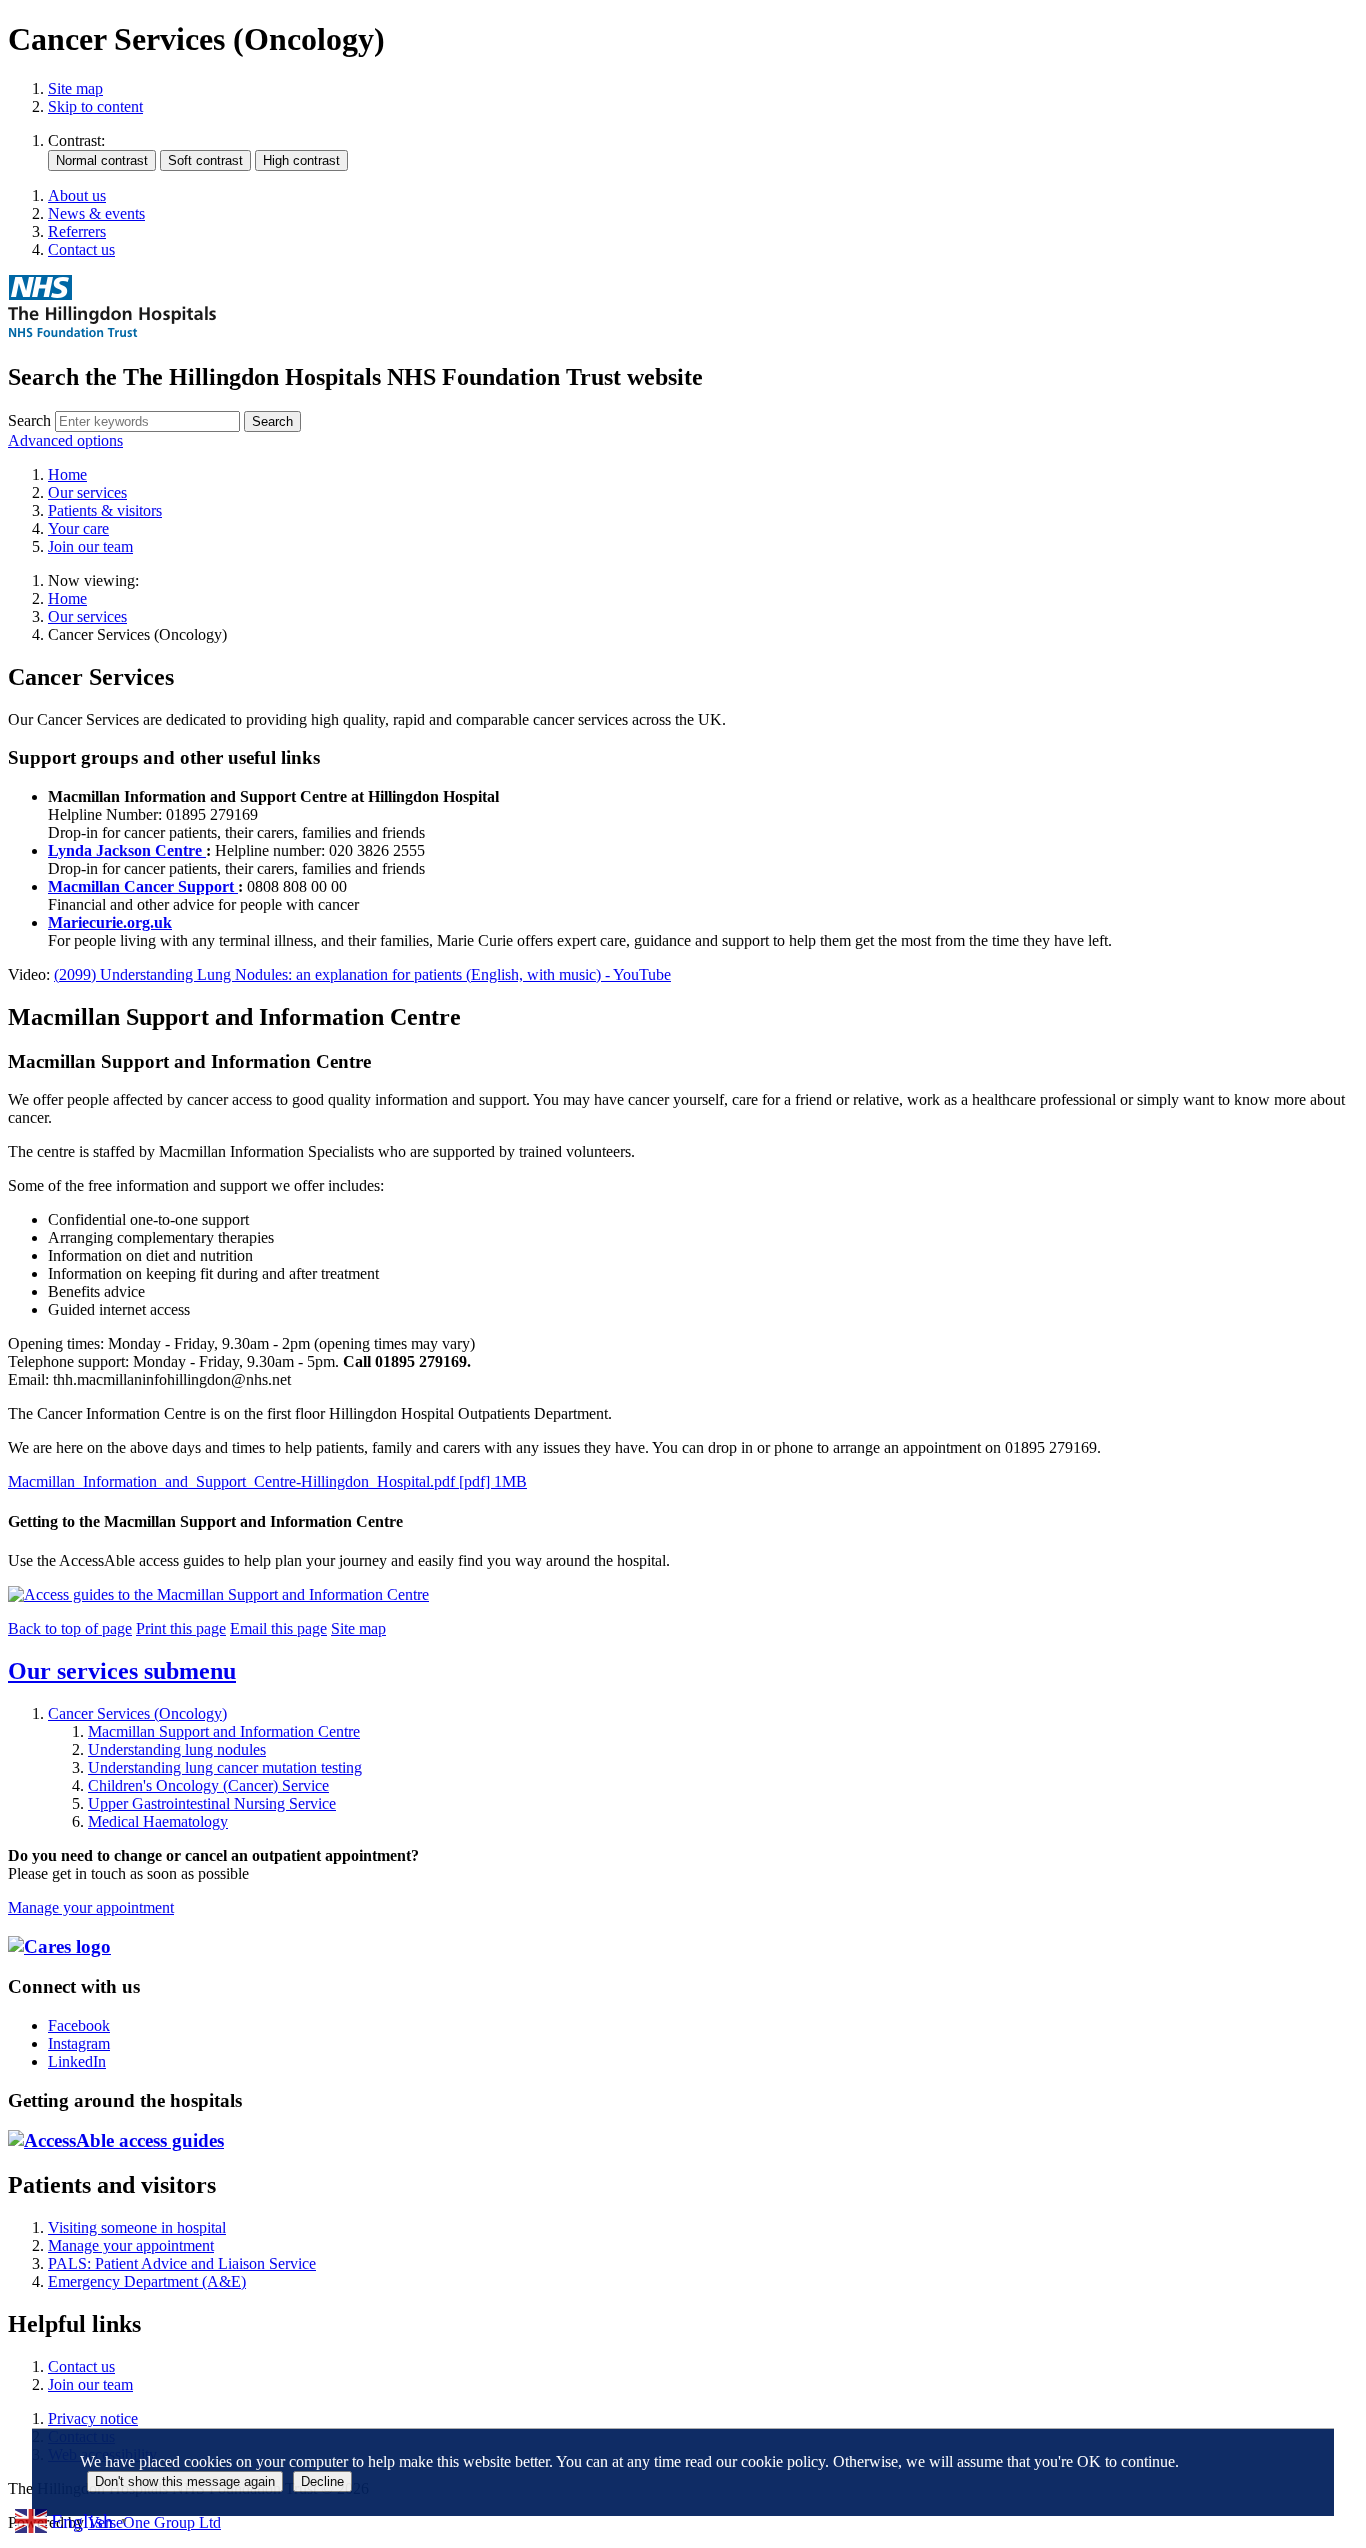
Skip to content (95, 106)
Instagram (79, 2043)
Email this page (278, 1628)
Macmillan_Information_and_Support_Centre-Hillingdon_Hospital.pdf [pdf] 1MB (267, 1481)
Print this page (181, 1628)
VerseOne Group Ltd (154, 2522)
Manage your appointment (91, 1907)
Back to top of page (70, 1628)
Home (67, 598)
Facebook (79, 2025)
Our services (87, 616)
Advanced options (65, 440)
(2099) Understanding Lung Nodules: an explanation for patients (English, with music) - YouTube (362, 974)
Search (29, 420)
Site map (75, 88)
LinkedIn (77, 2061)
